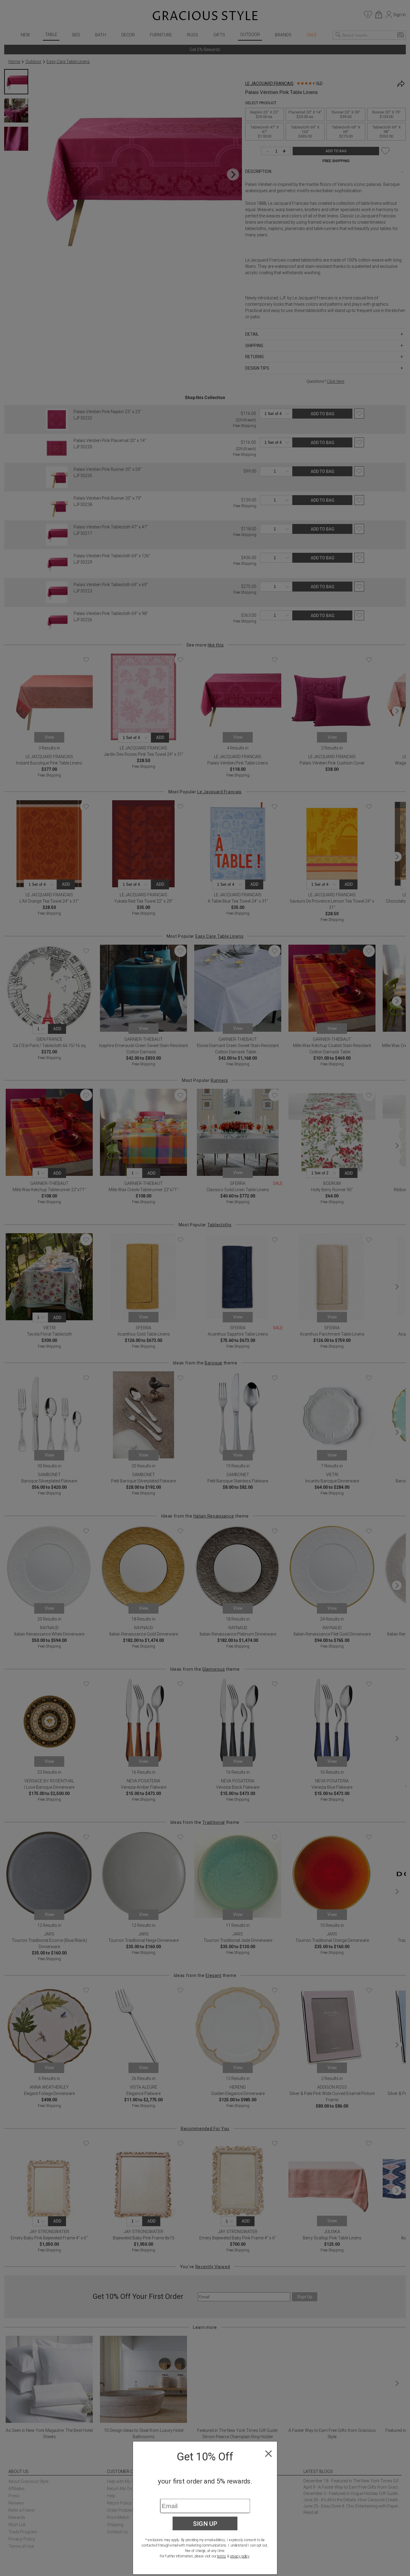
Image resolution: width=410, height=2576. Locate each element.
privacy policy (240, 2556)
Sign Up (205, 2523)
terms (222, 2556)
